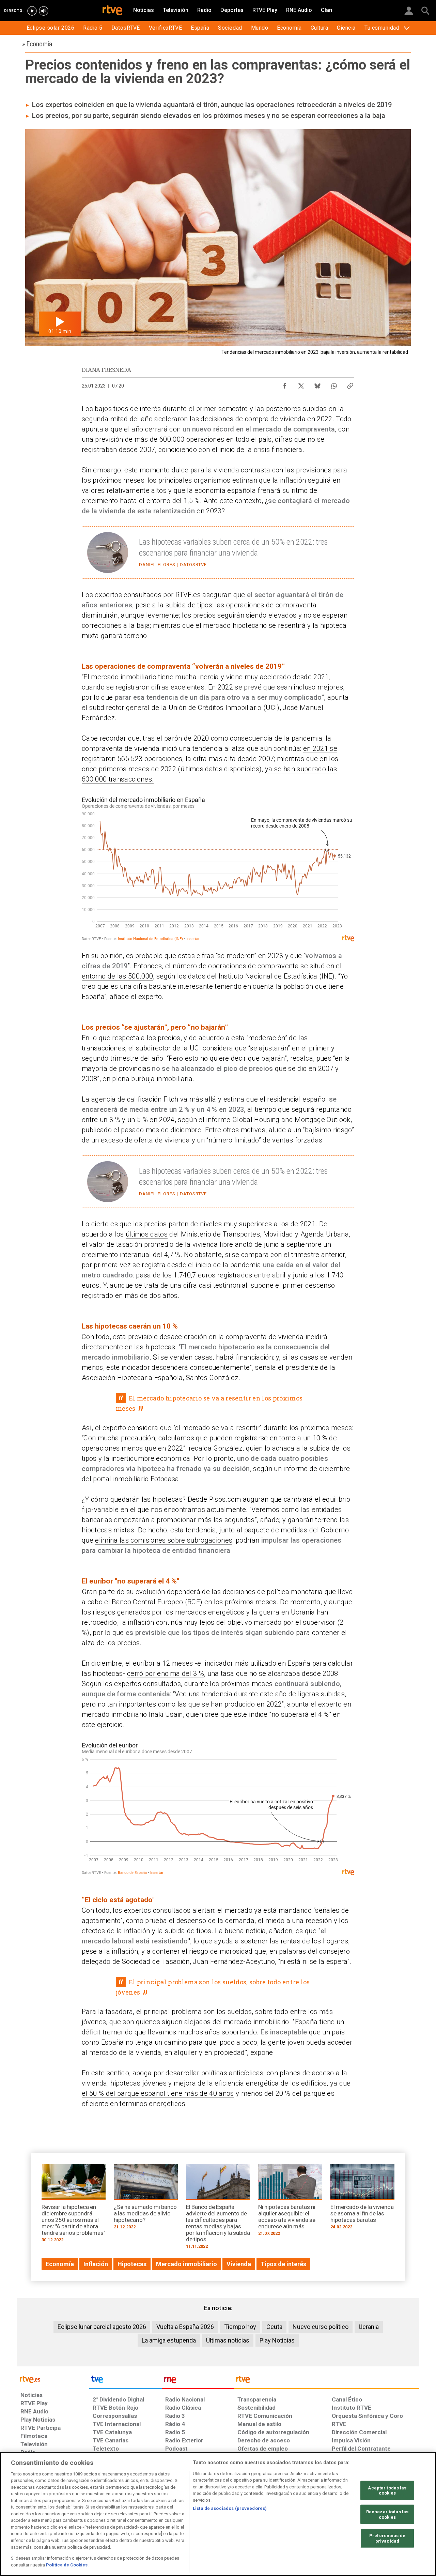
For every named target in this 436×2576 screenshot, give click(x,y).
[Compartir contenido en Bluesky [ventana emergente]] (317, 384)
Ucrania (369, 2327)
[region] (218, 2514)
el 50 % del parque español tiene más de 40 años (158, 2093)
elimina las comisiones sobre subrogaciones (164, 1540)
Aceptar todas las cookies (387, 2491)
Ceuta (274, 2327)
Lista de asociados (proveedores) (230, 2508)
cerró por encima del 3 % (166, 1673)
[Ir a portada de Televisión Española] (125, 2381)
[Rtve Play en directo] (32, 11)
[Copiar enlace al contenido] (350, 384)
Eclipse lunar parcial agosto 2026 (102, 2327)
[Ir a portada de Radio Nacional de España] (198, 2381)
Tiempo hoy (240, 2327)
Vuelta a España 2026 (185, 2327)
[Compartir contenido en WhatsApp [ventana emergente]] (334, 384)
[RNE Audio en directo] (44, 11)
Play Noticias (277, 2340)
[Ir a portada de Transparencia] (326, 2381)
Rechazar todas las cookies (387, 2514)
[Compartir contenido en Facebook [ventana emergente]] (285, 384)
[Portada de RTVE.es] (112, 11)
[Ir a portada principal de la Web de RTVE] (53, 2379)
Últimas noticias (228, 2340)
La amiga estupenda (169, 2340)
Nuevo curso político (321, 2327)
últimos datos (147, 1234)
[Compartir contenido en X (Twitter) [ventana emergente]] (301, 384)
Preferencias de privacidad (387, 2538)
